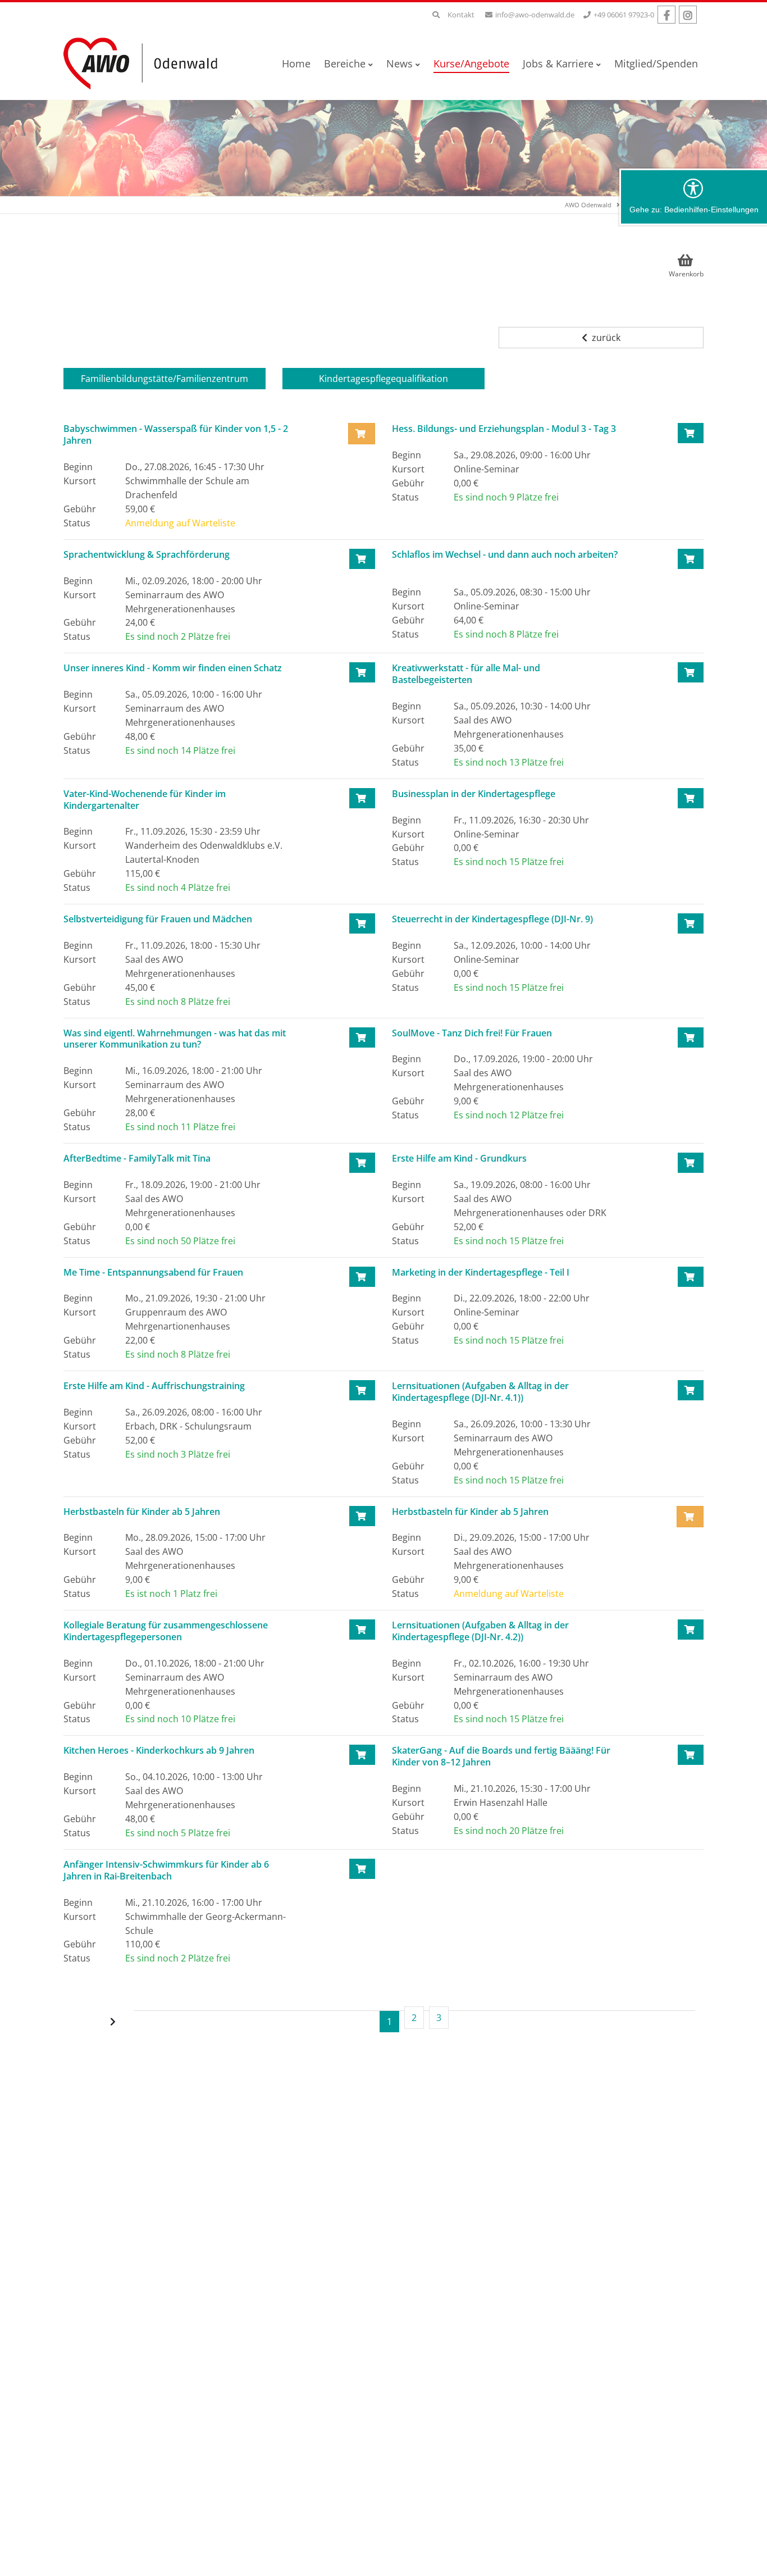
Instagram (688, 15)
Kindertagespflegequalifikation (383, 379)
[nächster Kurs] (114, 2022)
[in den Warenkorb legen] (691, 433)
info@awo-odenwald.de (535, 15)
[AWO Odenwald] (145, 63)
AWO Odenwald (588, 205)
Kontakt (461, 15)
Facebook (666, 15)
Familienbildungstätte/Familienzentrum (165, 379)
